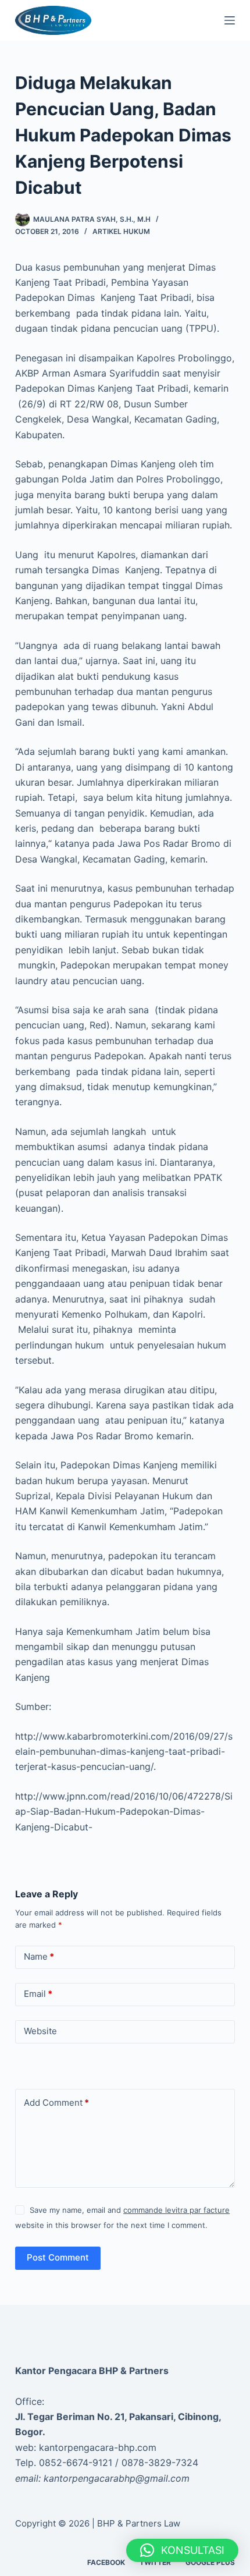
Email (38, 1994)
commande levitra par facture (176, 2210)
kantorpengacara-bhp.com (98, 2447)
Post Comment (58, 2257)
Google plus (210, 2562)
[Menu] (230, 20)
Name (39, 1956)
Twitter (155, 2562)
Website (40, 2031)
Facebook (106, 2562)
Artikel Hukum (121, 231)
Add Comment (56, 2103)
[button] (182, 2550)
